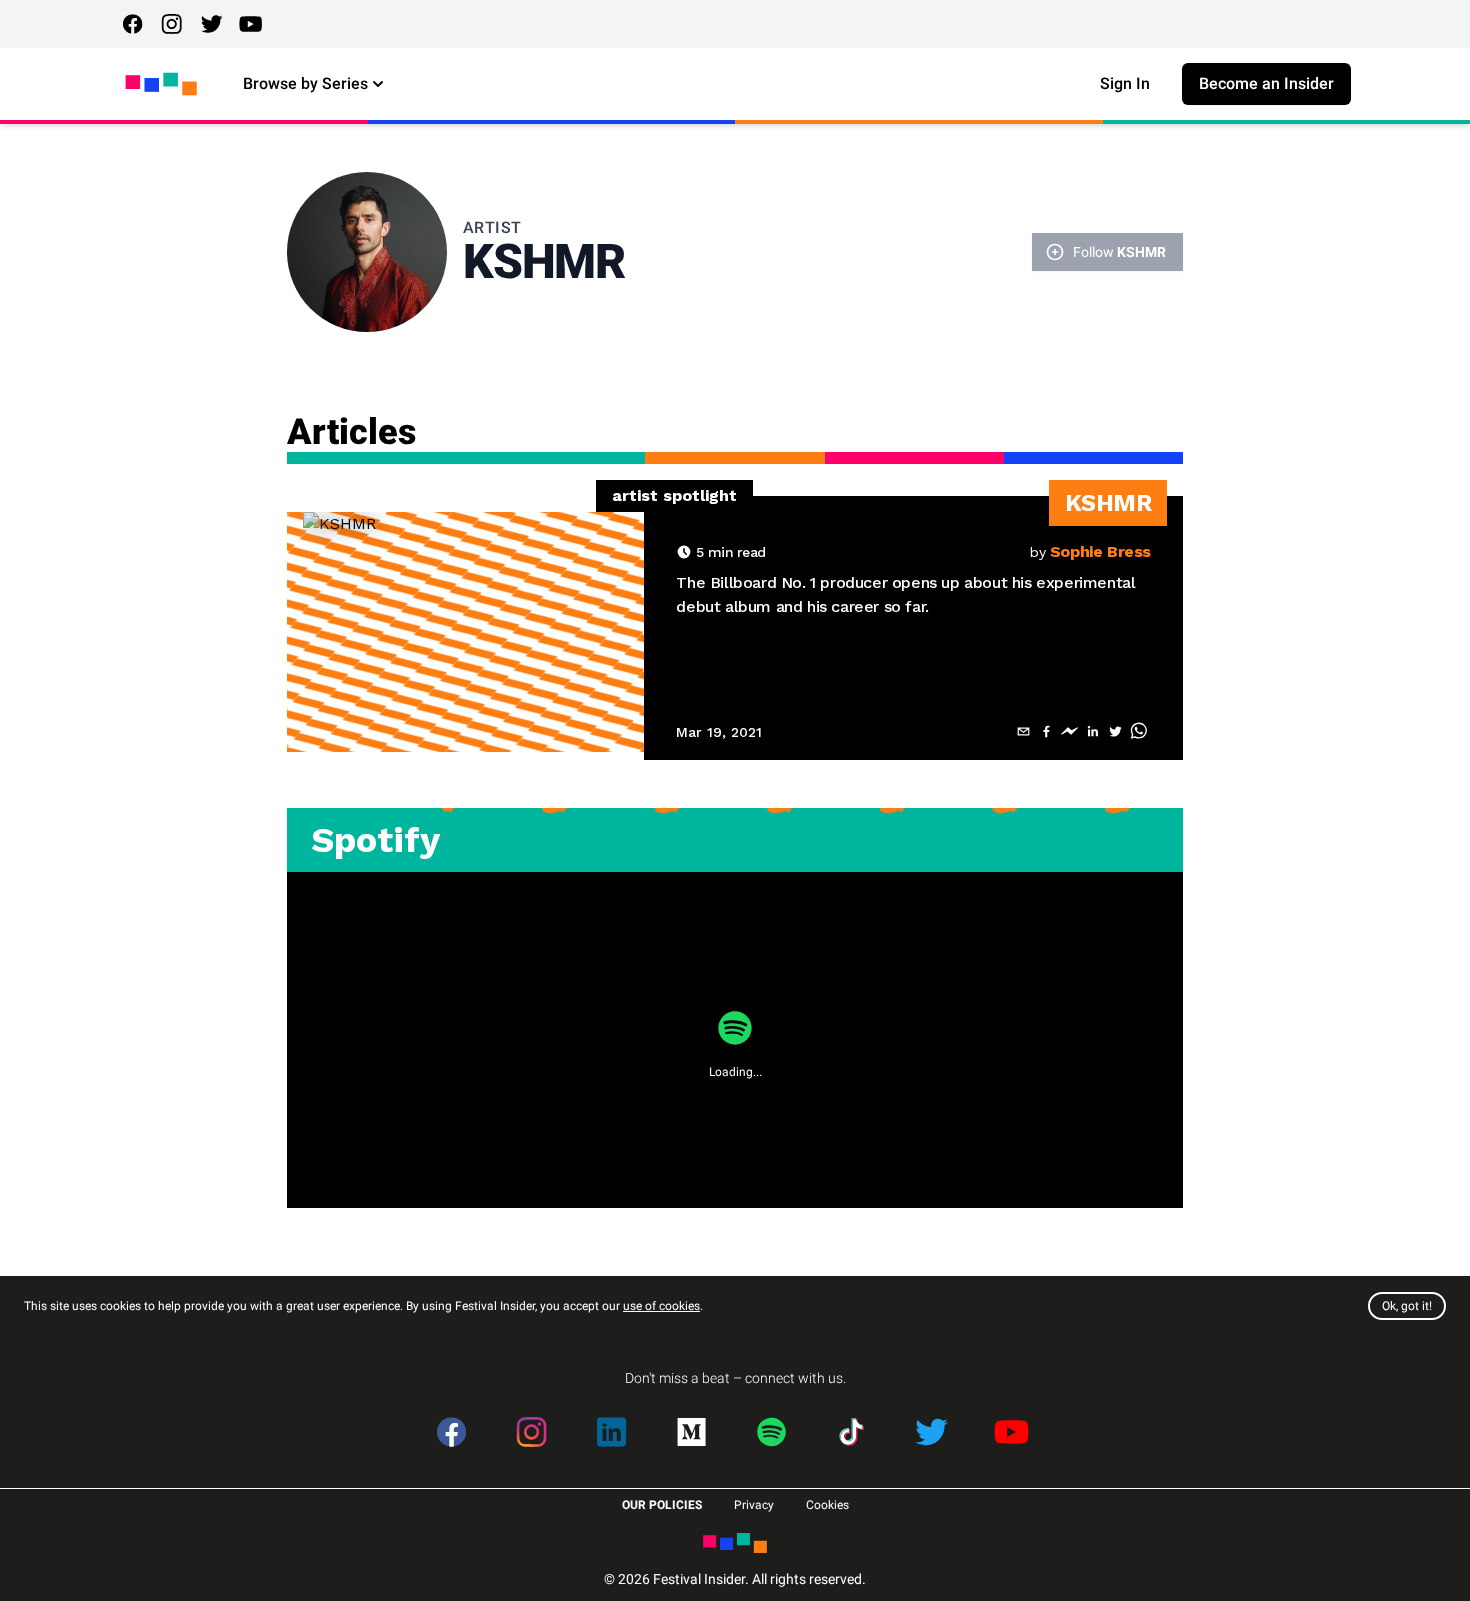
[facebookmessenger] (1069, 731)
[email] (1023, 731)
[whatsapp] (1138, 731)
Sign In (1125, 83)
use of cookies (661, 1306)
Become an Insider (1266, 83)
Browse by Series (305, 83)
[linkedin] (1092, 731)
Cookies (827, 1505)
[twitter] (1115, 731)
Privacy (754, 1505)
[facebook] (1046, 731)
